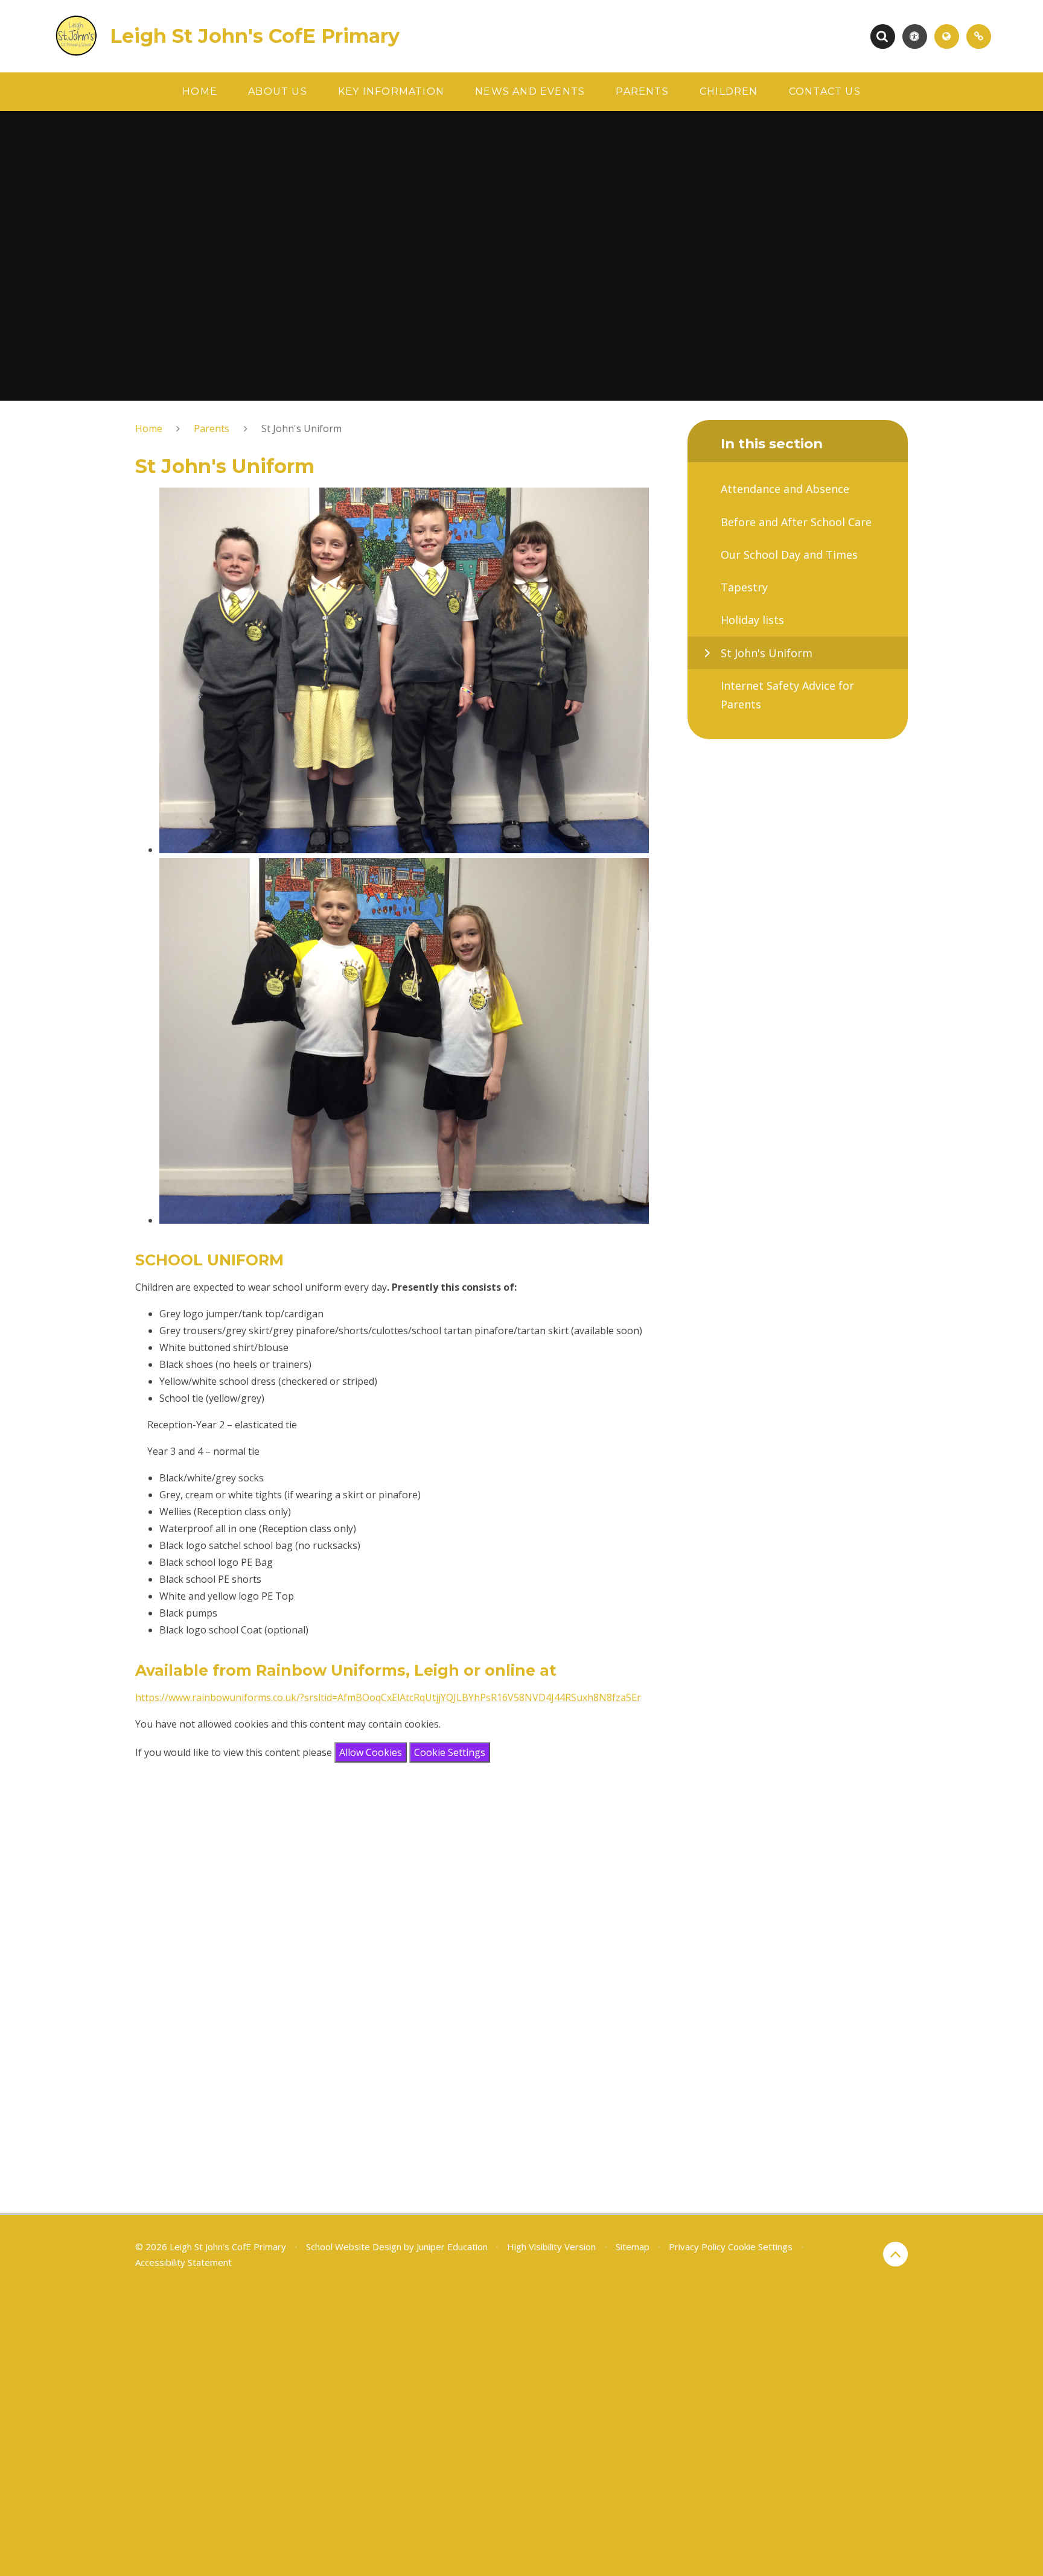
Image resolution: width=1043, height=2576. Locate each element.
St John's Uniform (301, 428)
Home (149, 428)
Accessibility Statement (183, 2262)
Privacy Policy (697, 2247)
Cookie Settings (450, 1752)
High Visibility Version (551, 2247)
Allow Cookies (371, 1752)
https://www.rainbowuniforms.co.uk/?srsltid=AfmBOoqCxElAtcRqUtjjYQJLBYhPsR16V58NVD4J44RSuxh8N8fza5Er (388, 1697)
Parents (212, 428)
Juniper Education (452, 2247)
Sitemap (633, 2247)
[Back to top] (895, 2254)
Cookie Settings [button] (760, 2247)
